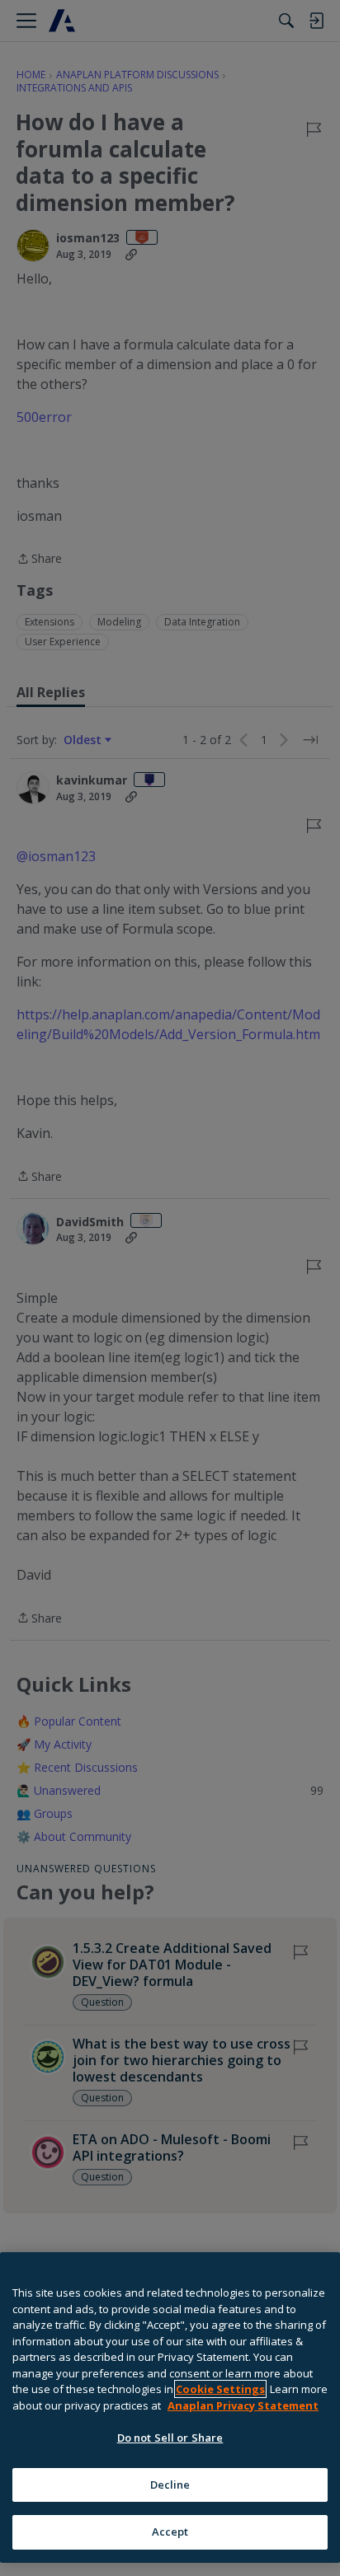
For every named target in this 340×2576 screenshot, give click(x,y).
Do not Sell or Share (170, 2438)
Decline (170, 2485)
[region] (170, 2407)
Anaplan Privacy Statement (243, 2405)
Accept (170, 2532)
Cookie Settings (220, 2389)
